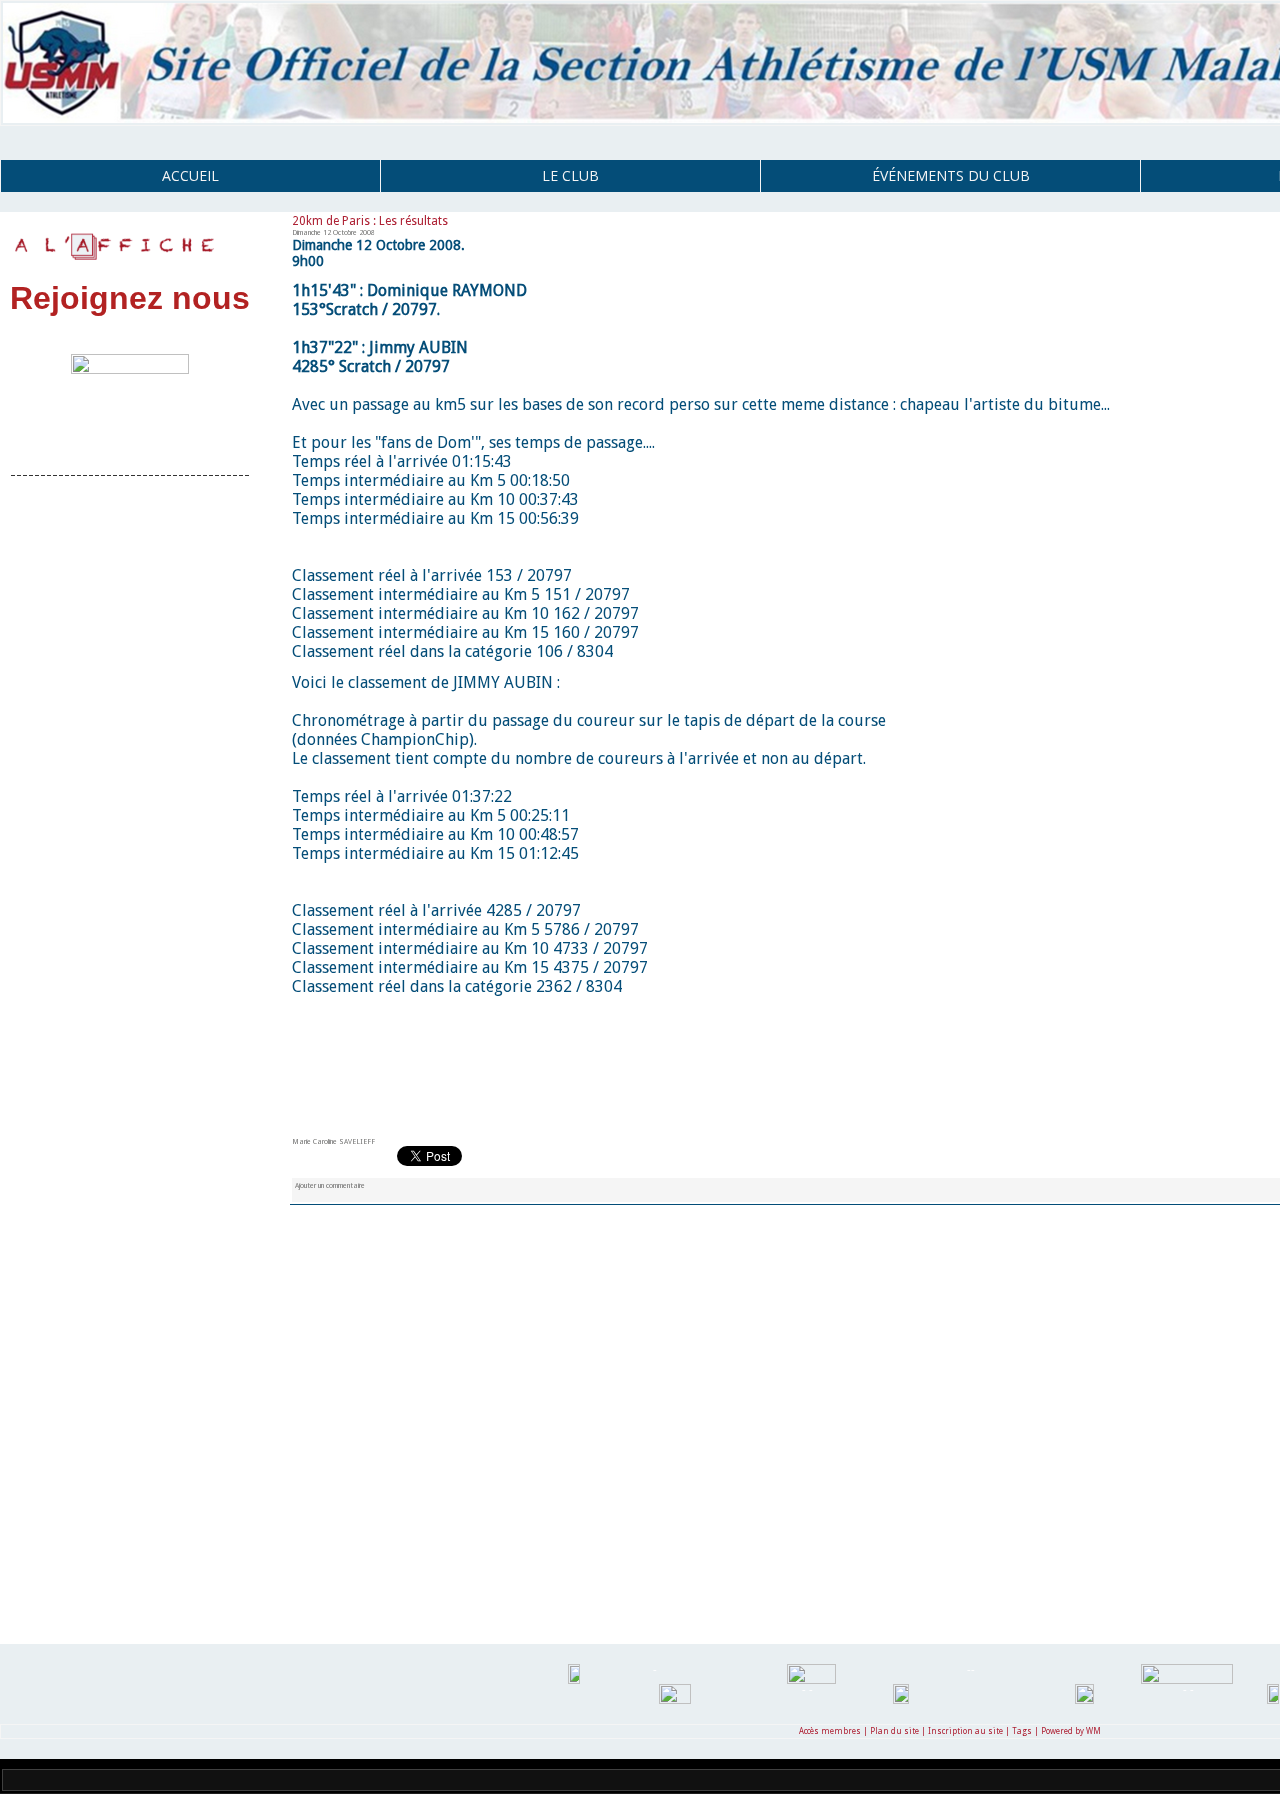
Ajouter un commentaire (330, 1185)
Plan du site (894, 1731)
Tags (1022, 1731)
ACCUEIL (190, 175)
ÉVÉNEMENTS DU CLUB (951, 175)
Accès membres (830, 1731)
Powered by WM (1071, 1731)
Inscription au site (965, 1731)
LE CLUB (570, 175)
